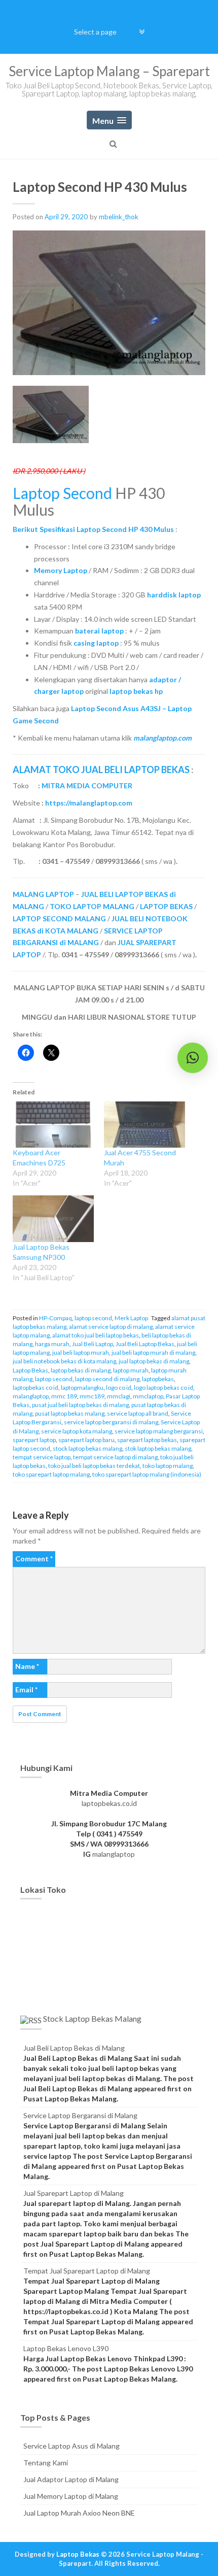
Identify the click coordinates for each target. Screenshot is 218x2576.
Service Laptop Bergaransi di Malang (80, 2115)
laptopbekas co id (35, 1387)
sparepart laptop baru (86, 1440)
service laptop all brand (138, 1413)
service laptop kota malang (77, 1431)
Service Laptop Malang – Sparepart (109, 71)
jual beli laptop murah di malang (153, 1352)
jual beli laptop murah (81, 1352)
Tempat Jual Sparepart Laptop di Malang (87, 2271)
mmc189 (92, 1396)
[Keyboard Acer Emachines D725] (53, 1125)
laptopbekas (158, 1379)
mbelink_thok (119, 217)
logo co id (119, 1387)
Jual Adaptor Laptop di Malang (71, 2479)
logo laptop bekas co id (163, 1387)
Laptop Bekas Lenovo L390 (66, 2348)
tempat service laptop (42, 1457)
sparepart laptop (34, 1440)
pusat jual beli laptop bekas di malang (80, 1405)
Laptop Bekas (30, 1370)
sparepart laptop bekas (147, 1440)
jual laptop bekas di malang (154, 1361)
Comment (34, 1559)
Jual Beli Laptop (93, 1344)
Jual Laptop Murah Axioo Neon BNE (79, 2513)
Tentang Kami (46, 2463)
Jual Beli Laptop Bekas (145, 1344)
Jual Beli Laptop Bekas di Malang (74, 2048)
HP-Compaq (56, 1318)
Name (27, 1666)
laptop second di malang (107, 1379)
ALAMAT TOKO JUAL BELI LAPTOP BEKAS (101, 770)
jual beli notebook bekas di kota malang (64, 1361)
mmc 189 (64, 1396)
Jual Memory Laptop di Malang (71, 2496)
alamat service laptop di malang (111, 1327)
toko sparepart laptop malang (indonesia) (147, 1474)
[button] (193, 1058)
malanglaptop (31, 1396)
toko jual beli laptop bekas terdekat (94, 1466)
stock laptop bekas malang (87, 1448)
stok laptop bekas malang (158, 1448)
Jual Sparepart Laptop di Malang (74, 2193)
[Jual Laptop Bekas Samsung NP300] (53, 1218)
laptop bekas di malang (81, 1370)
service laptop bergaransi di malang (111, 1422)
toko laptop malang (168, 1466)
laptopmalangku (82, 1387)
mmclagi (119, 1396)
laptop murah (131, 1370)
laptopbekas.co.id (109, 1803)
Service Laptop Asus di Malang (71, 2446)
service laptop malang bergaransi (159, 1431)
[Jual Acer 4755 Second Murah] (144, 1125)
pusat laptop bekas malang (70, 1413)
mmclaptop (148, 1396)
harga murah (52, 1344)
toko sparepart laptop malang (51, 1474)
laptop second (93, 1318)
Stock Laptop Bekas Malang (92, 2018)
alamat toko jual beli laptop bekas (96, 1335)
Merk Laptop (131, 1318)
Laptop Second (62, 493)
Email (26, 1690)
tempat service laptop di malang (115, 1457)
